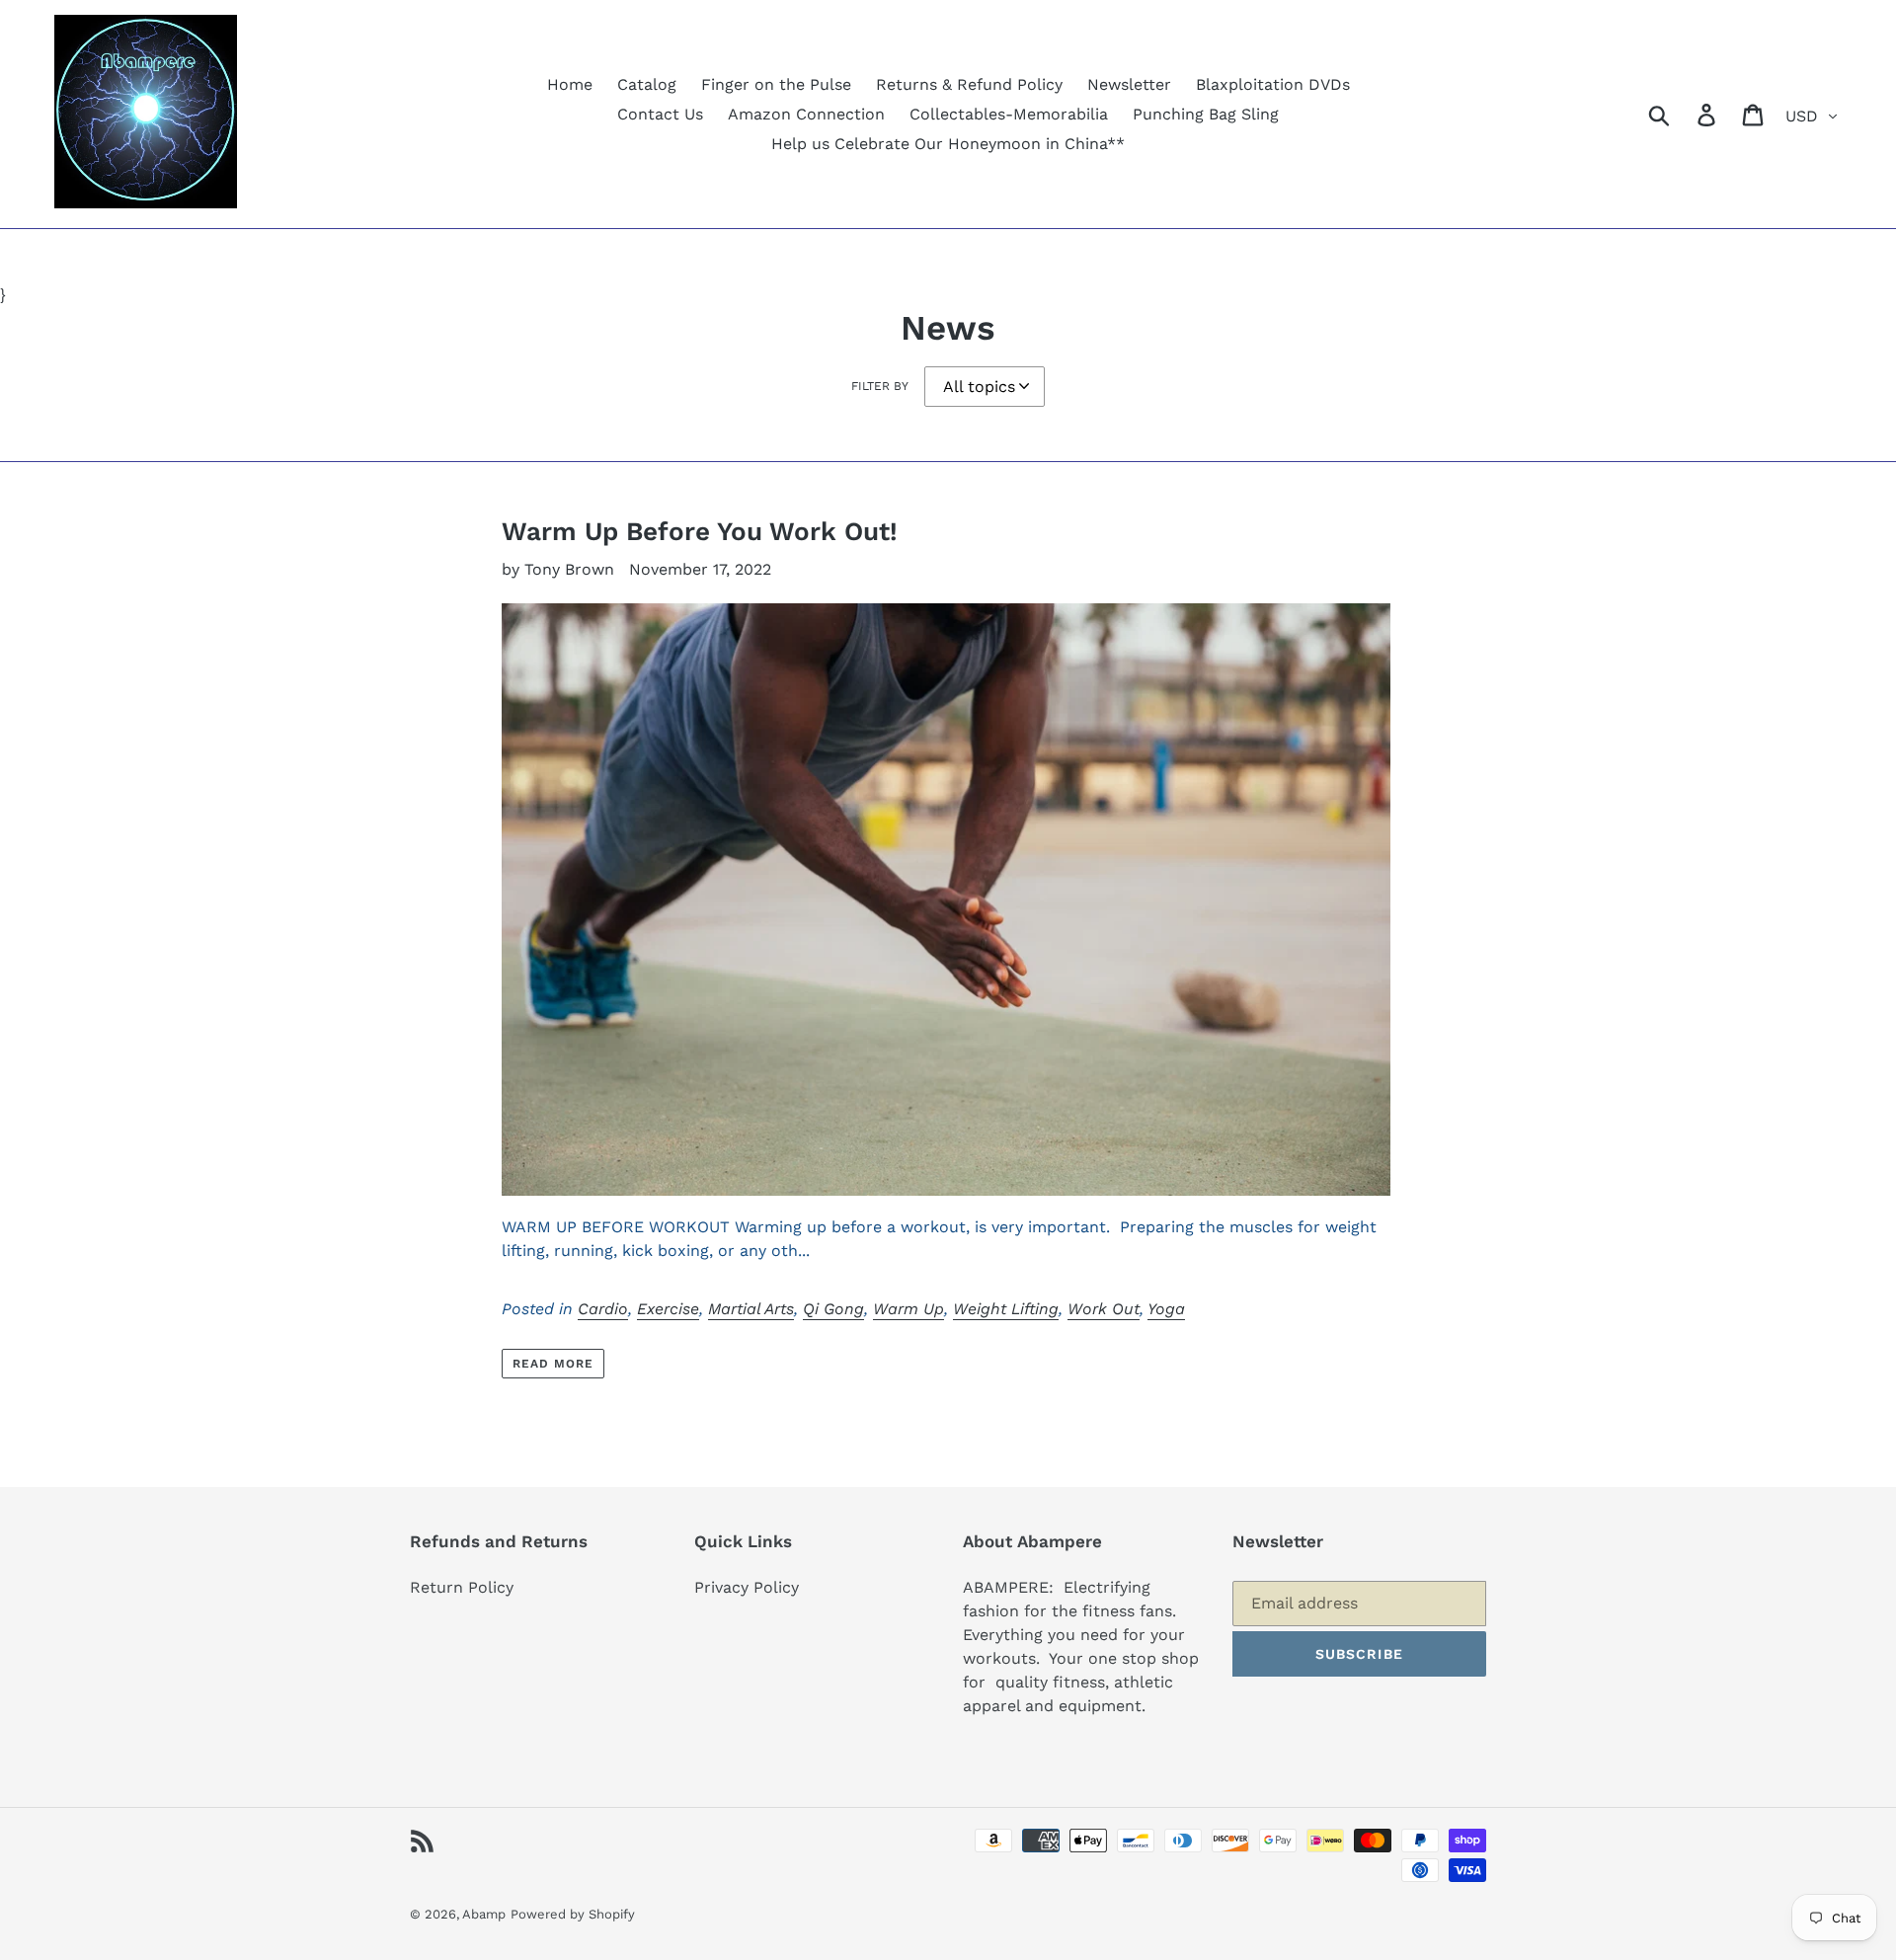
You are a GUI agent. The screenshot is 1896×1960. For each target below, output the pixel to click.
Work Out (1104, 1309)
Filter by (880, 386)
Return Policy (462, 1587)
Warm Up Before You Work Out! (700, 531)
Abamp (484, 1914)
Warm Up (908, 1309)
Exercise (668, 1309)
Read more (553, 1364)
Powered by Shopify (573, 1914)
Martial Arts (751, 1309)
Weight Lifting (1006, 1309)
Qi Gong (833, 1309)
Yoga (1166, 1309)
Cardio (603, 1309)
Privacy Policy (747, 1587)
